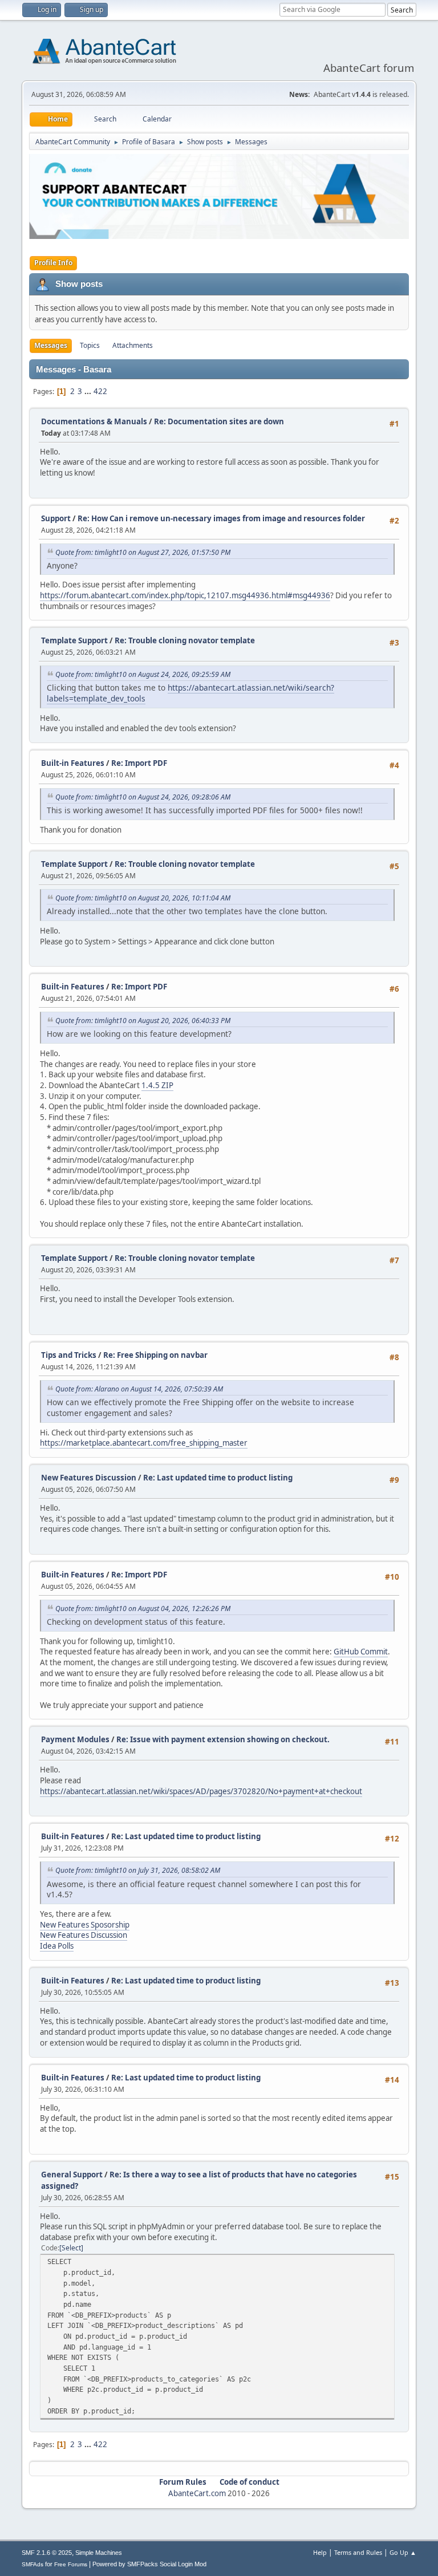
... (89, 391)
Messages (51, 345)
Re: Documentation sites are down (219, 421)
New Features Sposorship (85, 1925)
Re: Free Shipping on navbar (155, 1355)
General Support (72, 2175)
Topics (90, 345)
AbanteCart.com (197, 2493)
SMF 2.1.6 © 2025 (47, 2553)
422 (100, 391)
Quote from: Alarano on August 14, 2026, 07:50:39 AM (139, 1389)
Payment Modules (75, 1739)
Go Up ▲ (403, 2552)
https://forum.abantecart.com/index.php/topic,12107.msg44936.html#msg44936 (185, 595)
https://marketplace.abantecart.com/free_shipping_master (144, 1443)
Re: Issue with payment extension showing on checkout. (223, 1739)
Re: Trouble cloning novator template (185, 640)
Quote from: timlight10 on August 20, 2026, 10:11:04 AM (143, 898)
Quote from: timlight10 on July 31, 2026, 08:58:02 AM (138, 1870)
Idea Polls (57, 1946)
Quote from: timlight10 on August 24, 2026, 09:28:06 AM (143, 797)
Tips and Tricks (69, 1355)
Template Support (74, 640)
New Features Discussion (89, 1478)
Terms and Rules (358, 2552)
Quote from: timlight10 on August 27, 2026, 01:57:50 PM (143, 552)
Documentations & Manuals (94, 421)
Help (320, 2552)
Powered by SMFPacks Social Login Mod (149, 2564)
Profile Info (53, 263)
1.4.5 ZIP (157, 1085)
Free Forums (71, 2564)
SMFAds (33, 2564)
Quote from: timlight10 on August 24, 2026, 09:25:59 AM (143, 674)
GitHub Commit (361, 1652)
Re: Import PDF (139, 763)
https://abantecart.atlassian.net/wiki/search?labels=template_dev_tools (190, 693)
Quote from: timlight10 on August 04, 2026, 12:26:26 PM (143, 1609)
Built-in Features (73, 763)
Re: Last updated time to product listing (218, 1478)
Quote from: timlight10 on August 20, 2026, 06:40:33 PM (143, 1021)
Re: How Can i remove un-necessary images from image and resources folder (221, 518)
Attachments (133, 345)
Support (56, 518)
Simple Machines (99, 2553)
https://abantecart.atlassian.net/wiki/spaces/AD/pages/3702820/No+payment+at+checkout (201, 1791)
